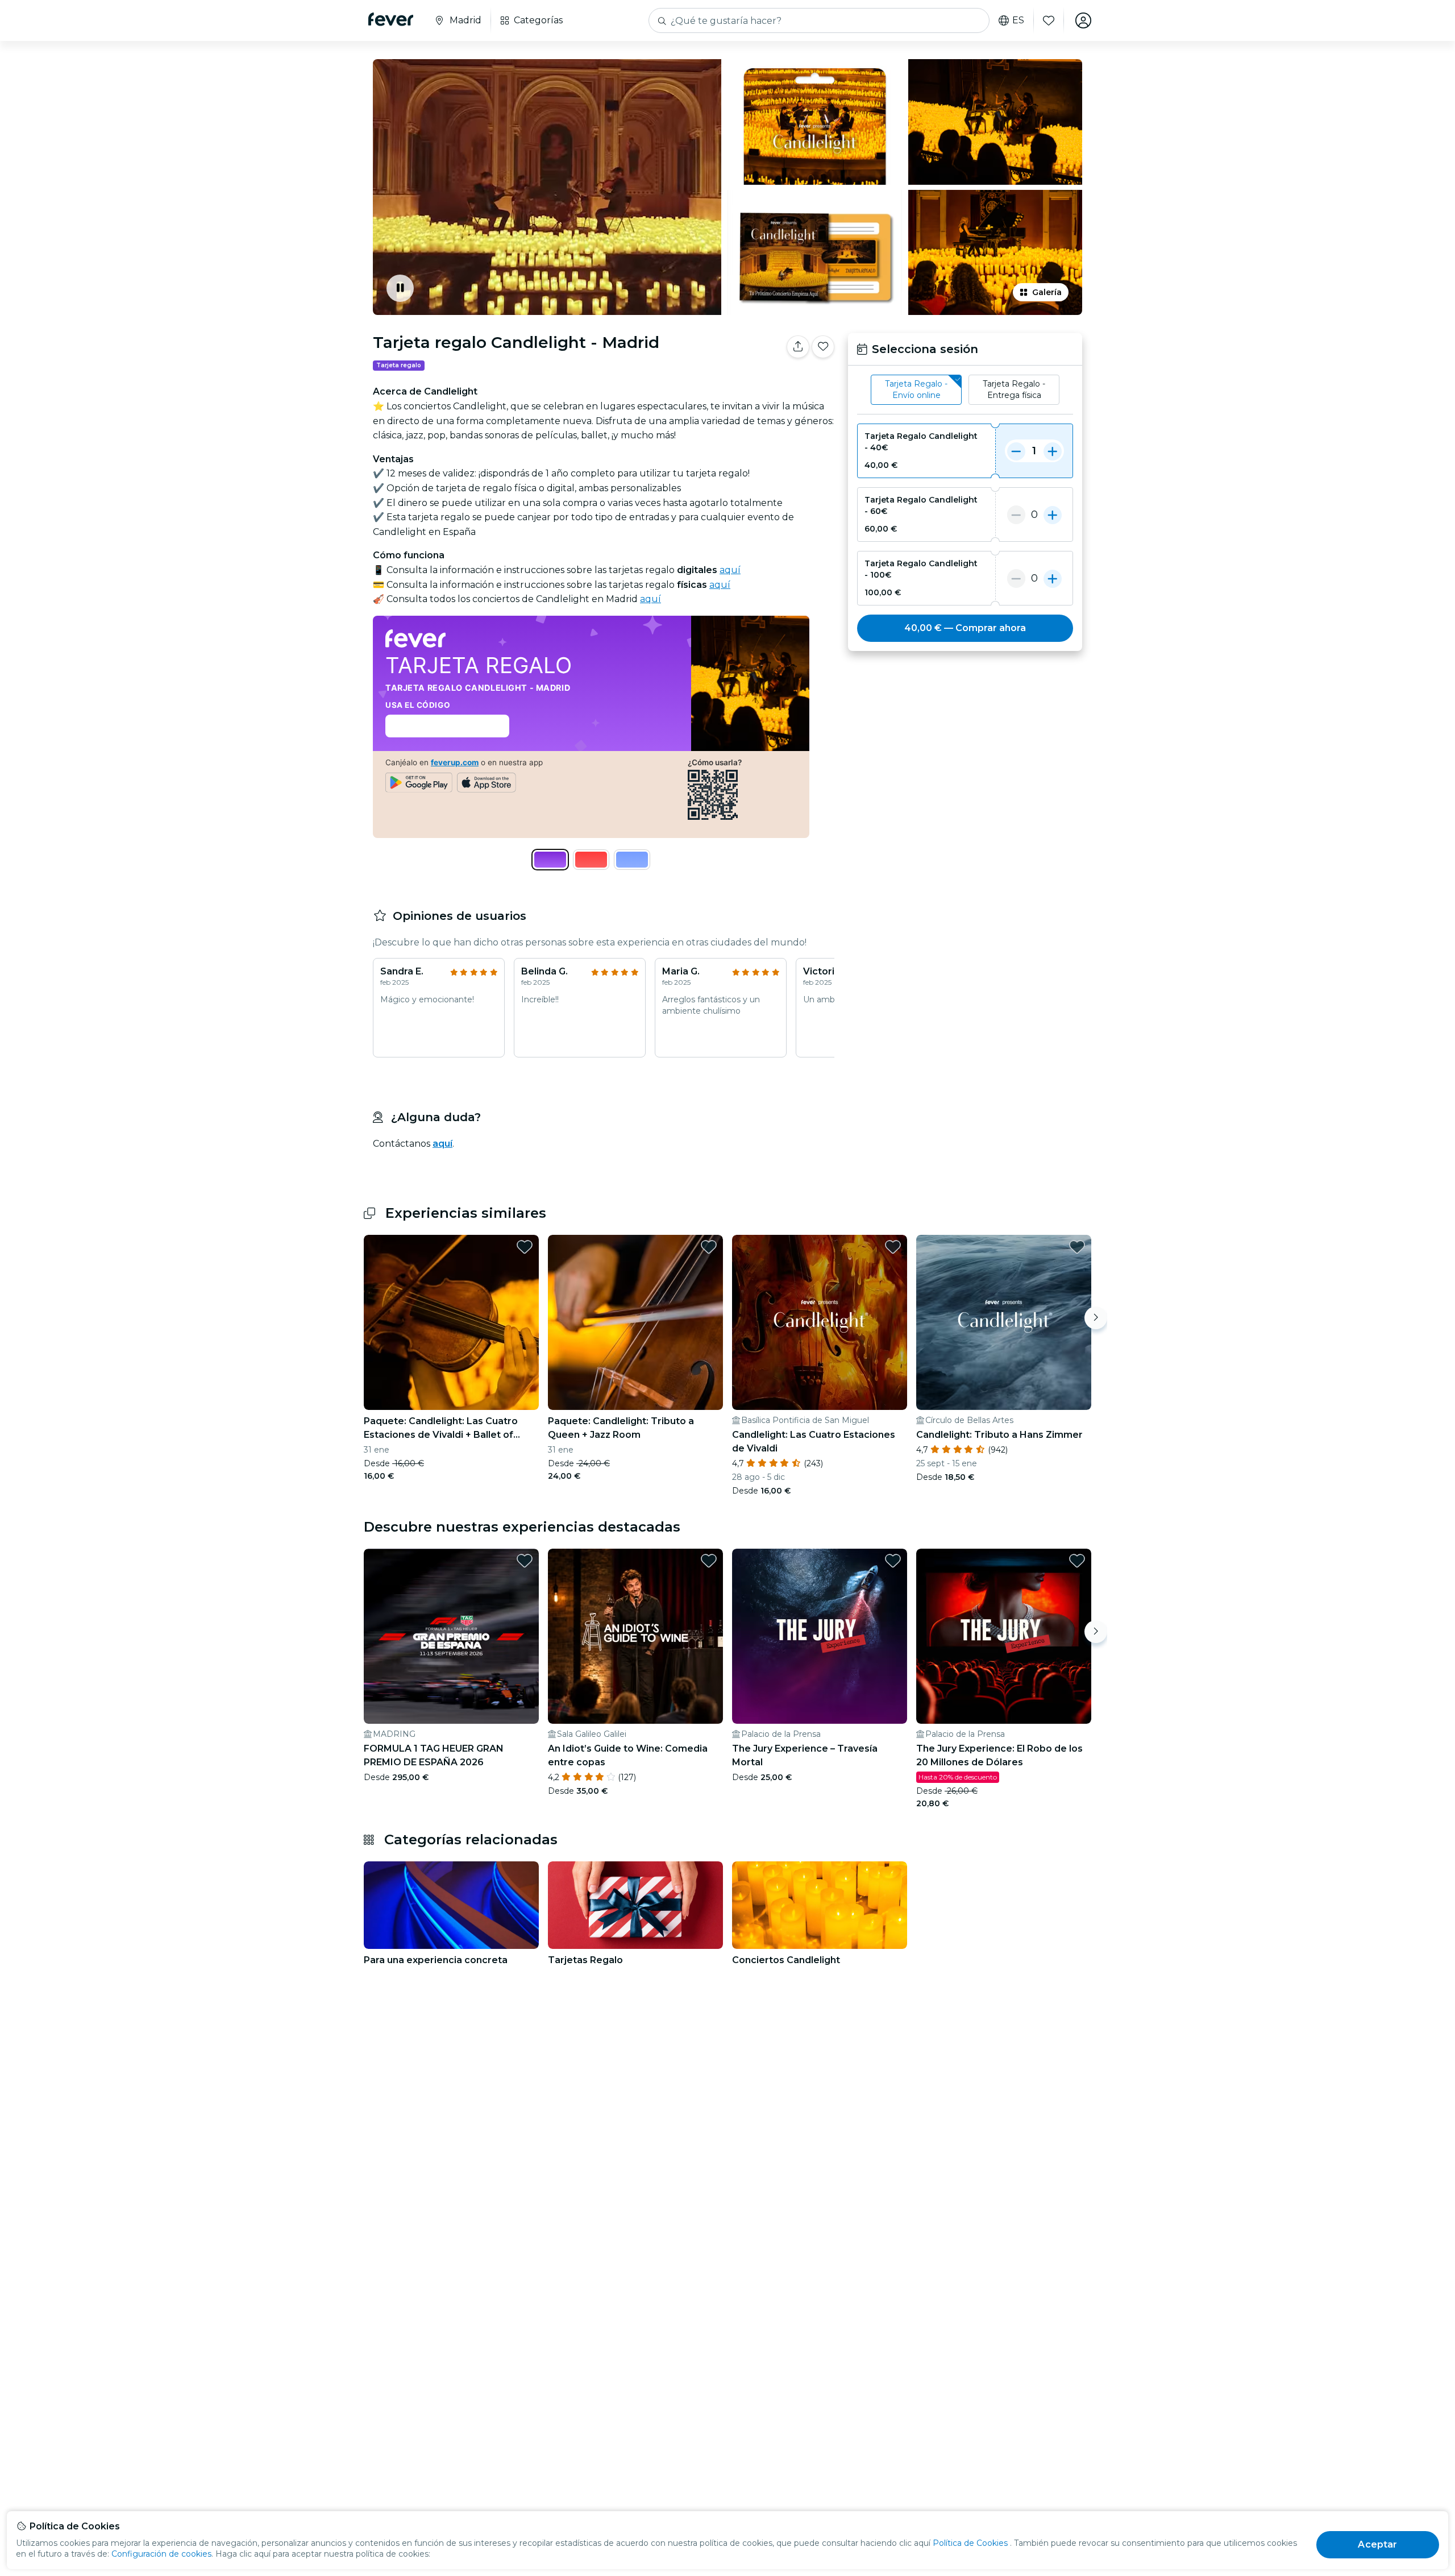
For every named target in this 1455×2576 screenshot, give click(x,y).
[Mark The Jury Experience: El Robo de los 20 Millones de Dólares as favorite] (1077, 1561)
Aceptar (1377, 2544)
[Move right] (1096, 1318)
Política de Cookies (970, 2543)
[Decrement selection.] (1016, 451)
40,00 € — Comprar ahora (965, 628)
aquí (730, 570)
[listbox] (965, 390)
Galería (1047, 292)
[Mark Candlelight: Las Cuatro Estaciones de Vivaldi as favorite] (893, 1247)
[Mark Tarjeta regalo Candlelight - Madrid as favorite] (823, 347)
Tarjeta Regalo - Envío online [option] (916, 389)
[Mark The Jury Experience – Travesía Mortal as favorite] (893, 1561)
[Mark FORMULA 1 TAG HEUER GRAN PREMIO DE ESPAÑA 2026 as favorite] (525, 1561)
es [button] (1018, 20)
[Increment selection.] (1053, 451)
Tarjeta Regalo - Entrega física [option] (1014, 389)
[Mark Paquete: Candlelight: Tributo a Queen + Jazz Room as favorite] (709, 1247)
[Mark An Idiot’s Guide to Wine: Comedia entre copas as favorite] (709, 1561)
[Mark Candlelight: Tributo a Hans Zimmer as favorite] (1077, 1247)
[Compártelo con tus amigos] (798, 347)
